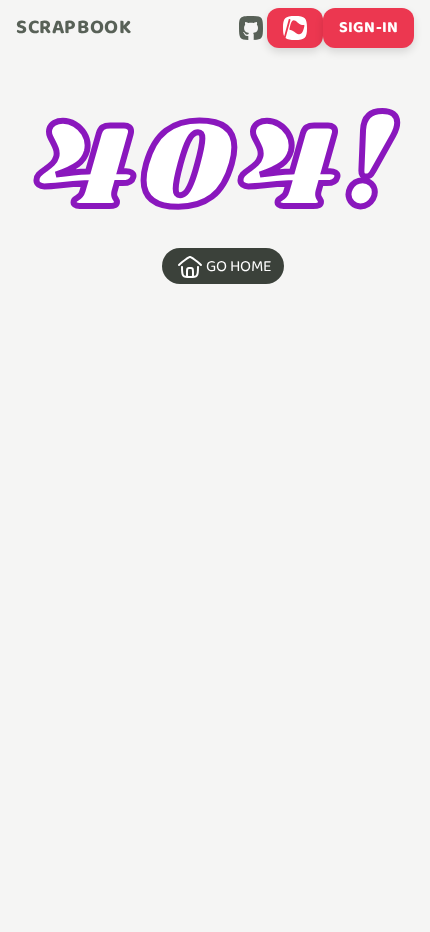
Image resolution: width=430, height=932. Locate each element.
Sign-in (368, 27)
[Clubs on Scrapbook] (295, 28)
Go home (239, 266)
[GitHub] (251, 28)
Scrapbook (73, 28)
